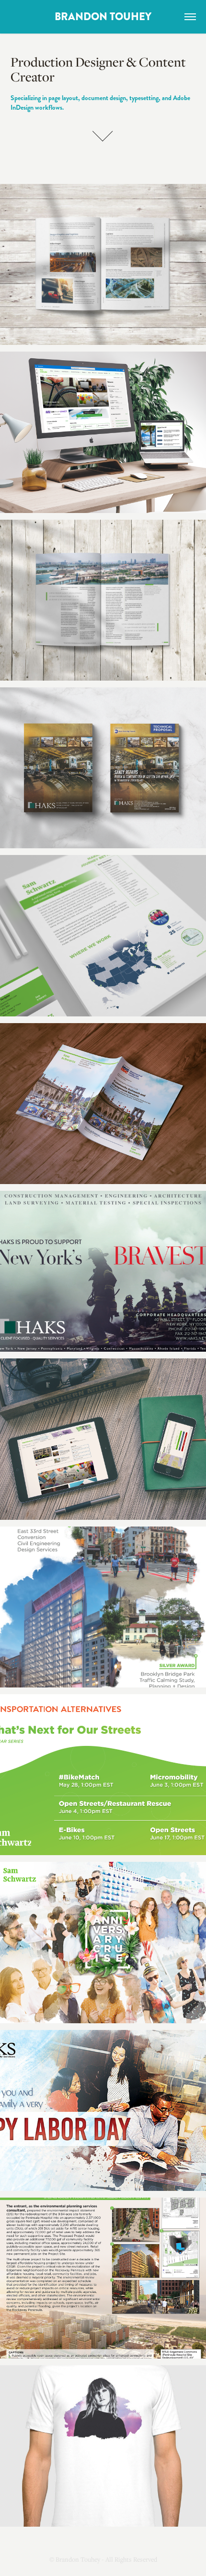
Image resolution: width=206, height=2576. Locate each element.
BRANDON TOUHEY (103, 17)
